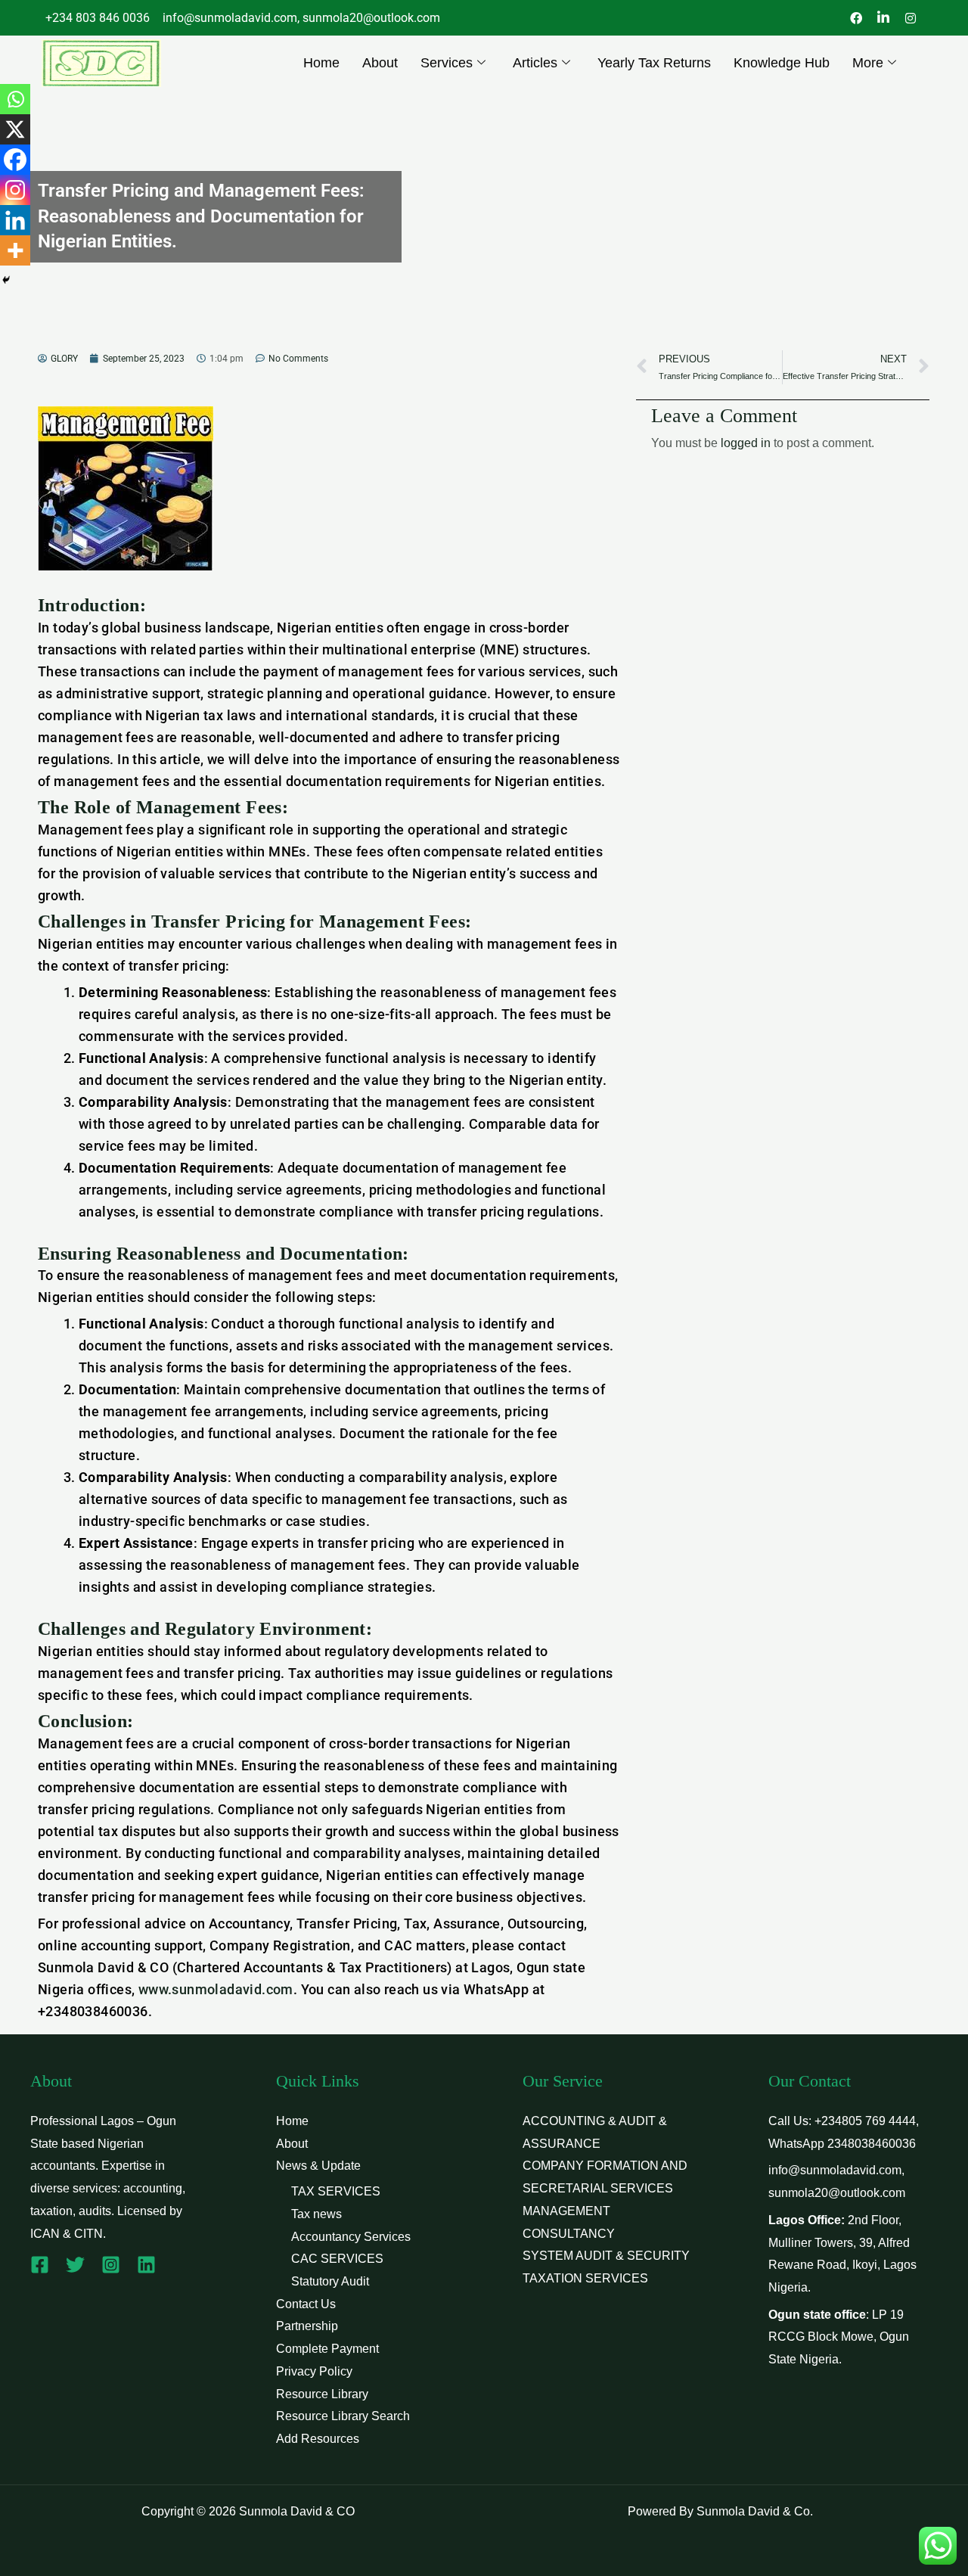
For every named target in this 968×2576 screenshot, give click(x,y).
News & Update (318, 2166)
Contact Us (306, 2304)
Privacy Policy (314, 2371)
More (868, 63)
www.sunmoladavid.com (216, 1989)
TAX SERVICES (336, 2191)
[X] (15, 129)
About (380, 63)
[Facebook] (15, 160)
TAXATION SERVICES (585, 2278)
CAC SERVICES (337, 2259)
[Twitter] (75, 2265)
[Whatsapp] (15, 99)
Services (447, 63)
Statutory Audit (330, 2281)
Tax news (316, 2214)
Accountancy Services (351, 2237)
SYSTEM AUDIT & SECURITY (606, 2256)
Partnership (307, 2326)
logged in (746, 443)
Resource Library (322, 2394)
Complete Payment (327, 2349)
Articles (535, 63)
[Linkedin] (15, 220)
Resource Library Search (343, 2416)
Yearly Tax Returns (654, 63)
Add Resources (318, 2439)
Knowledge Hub (782, 63)
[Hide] (6, 280)
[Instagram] (15, 190)
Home (321, 63)
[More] (15, 250)
